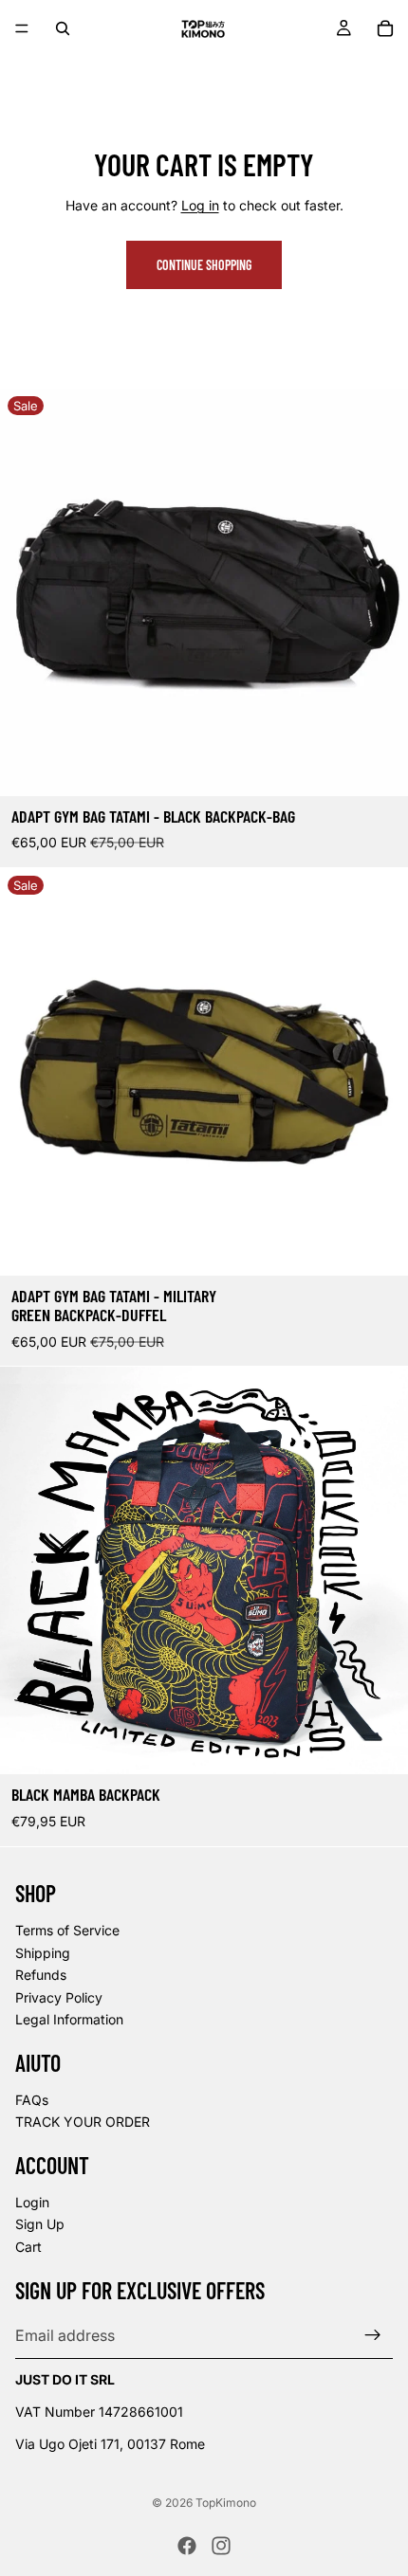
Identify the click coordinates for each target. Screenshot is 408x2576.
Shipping (43, 1952)
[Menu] (22, 28)
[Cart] (385, 28)
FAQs (32, 2100)
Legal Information (69, 2019)
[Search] (63, 28)
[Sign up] (373, 2335)
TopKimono (226, 2503)
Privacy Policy (59, 1997)
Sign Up (40, 2224)
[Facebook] (187, 2546)
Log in (200, 205)
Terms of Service (67, 1930)
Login (32, 2202)
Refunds (41, 1975)
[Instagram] (221, 2546)
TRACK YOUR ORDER (83, 2122)
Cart (28, 2247)
